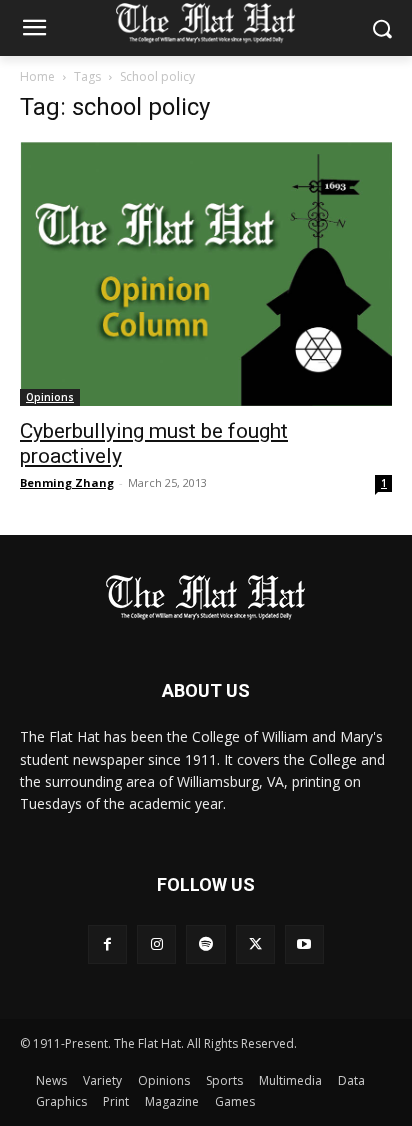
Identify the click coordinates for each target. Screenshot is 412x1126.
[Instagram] (156, 944)
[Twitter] (255, 944)
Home (37, 76)
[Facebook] (107, 944)
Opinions (50, 397)
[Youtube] (304, 944)
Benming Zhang (67, 482)
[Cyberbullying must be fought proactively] (206, 274)
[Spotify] (205, 944)
